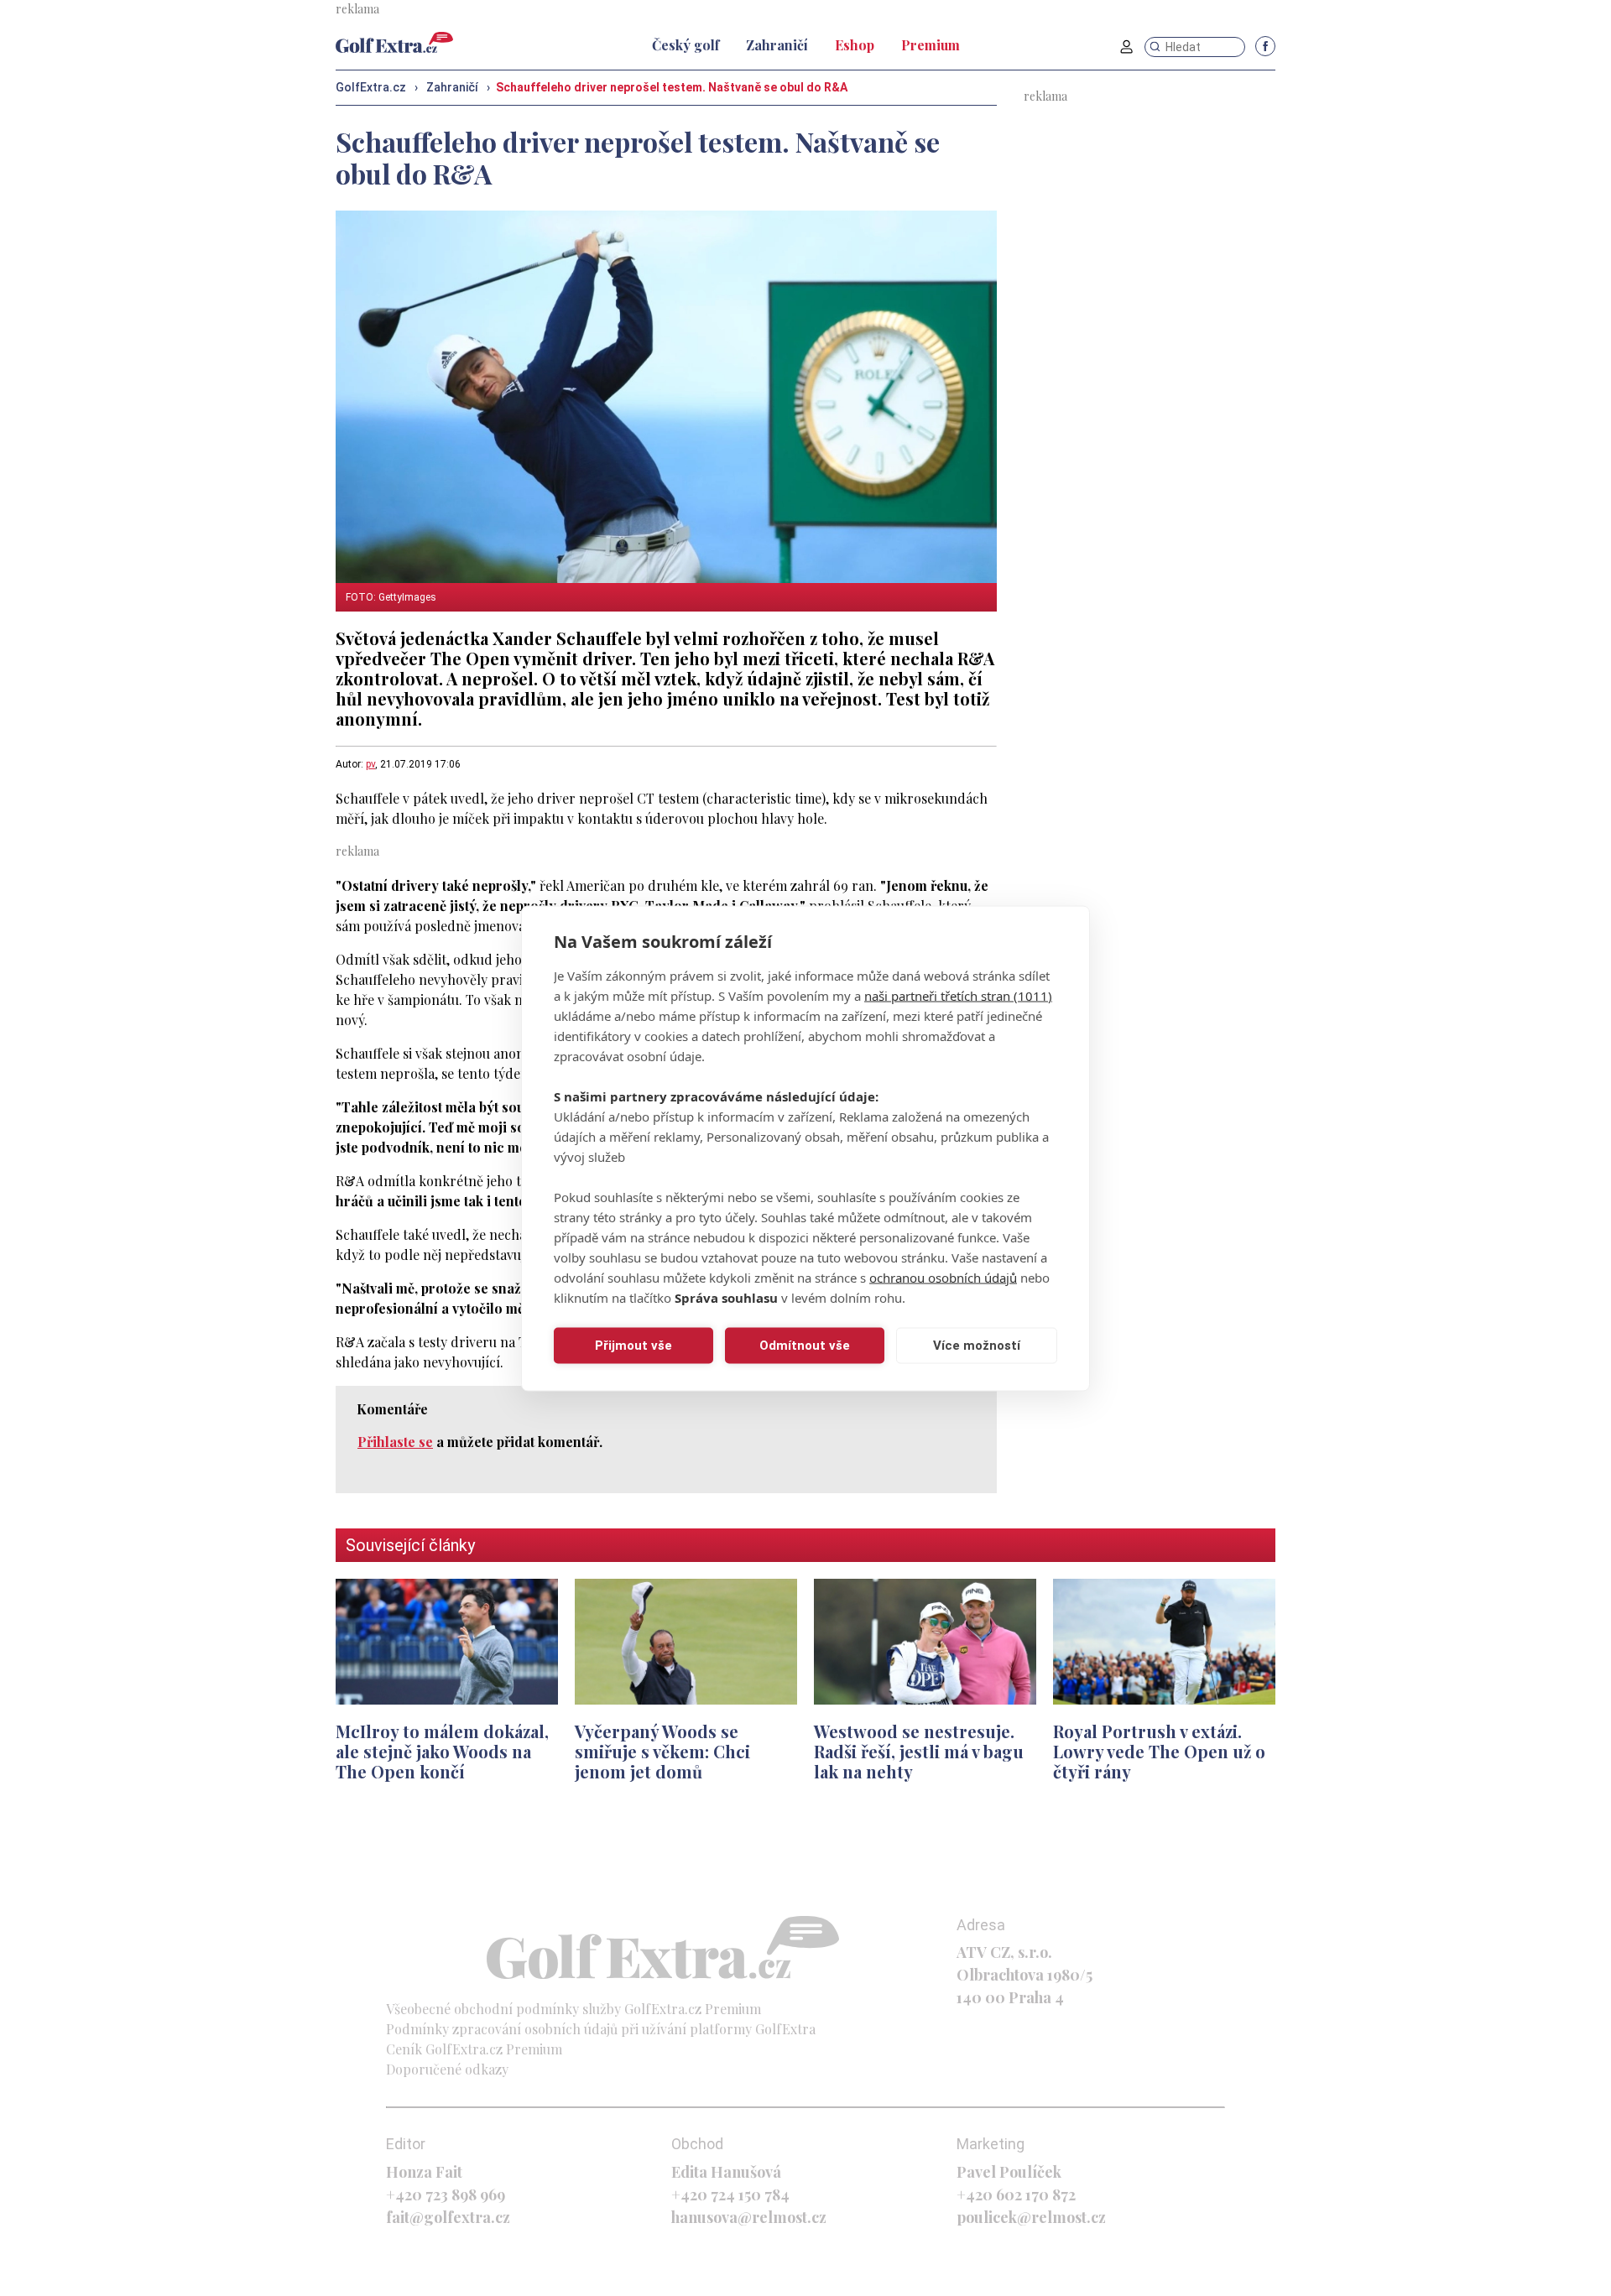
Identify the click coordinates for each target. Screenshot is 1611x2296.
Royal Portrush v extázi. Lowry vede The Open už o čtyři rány (1159, 1751)
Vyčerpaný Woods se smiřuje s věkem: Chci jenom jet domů (662, 1751)
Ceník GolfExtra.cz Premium (474, 2049)
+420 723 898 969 (446, 2194)
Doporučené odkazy (447, 2069)
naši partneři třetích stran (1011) (958, 995)
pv (370, 764)
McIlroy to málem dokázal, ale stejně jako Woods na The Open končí (442, 1751)
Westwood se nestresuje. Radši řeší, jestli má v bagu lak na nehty (919, 1751)
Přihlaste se (395, 1442)
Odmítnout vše (805, 1346)
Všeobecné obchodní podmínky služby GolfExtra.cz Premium (573, 2009)
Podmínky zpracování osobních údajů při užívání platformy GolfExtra (601, 2029)
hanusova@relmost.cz (749, 2217)
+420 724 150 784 (730, 2194)
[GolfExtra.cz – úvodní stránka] (394, 42)
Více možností (977, 1346)
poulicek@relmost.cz (1031, 2217)
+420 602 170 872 (1016, 2194)
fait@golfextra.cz (448, 2217)
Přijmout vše (633, 1346)
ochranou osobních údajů (943, 1277)
